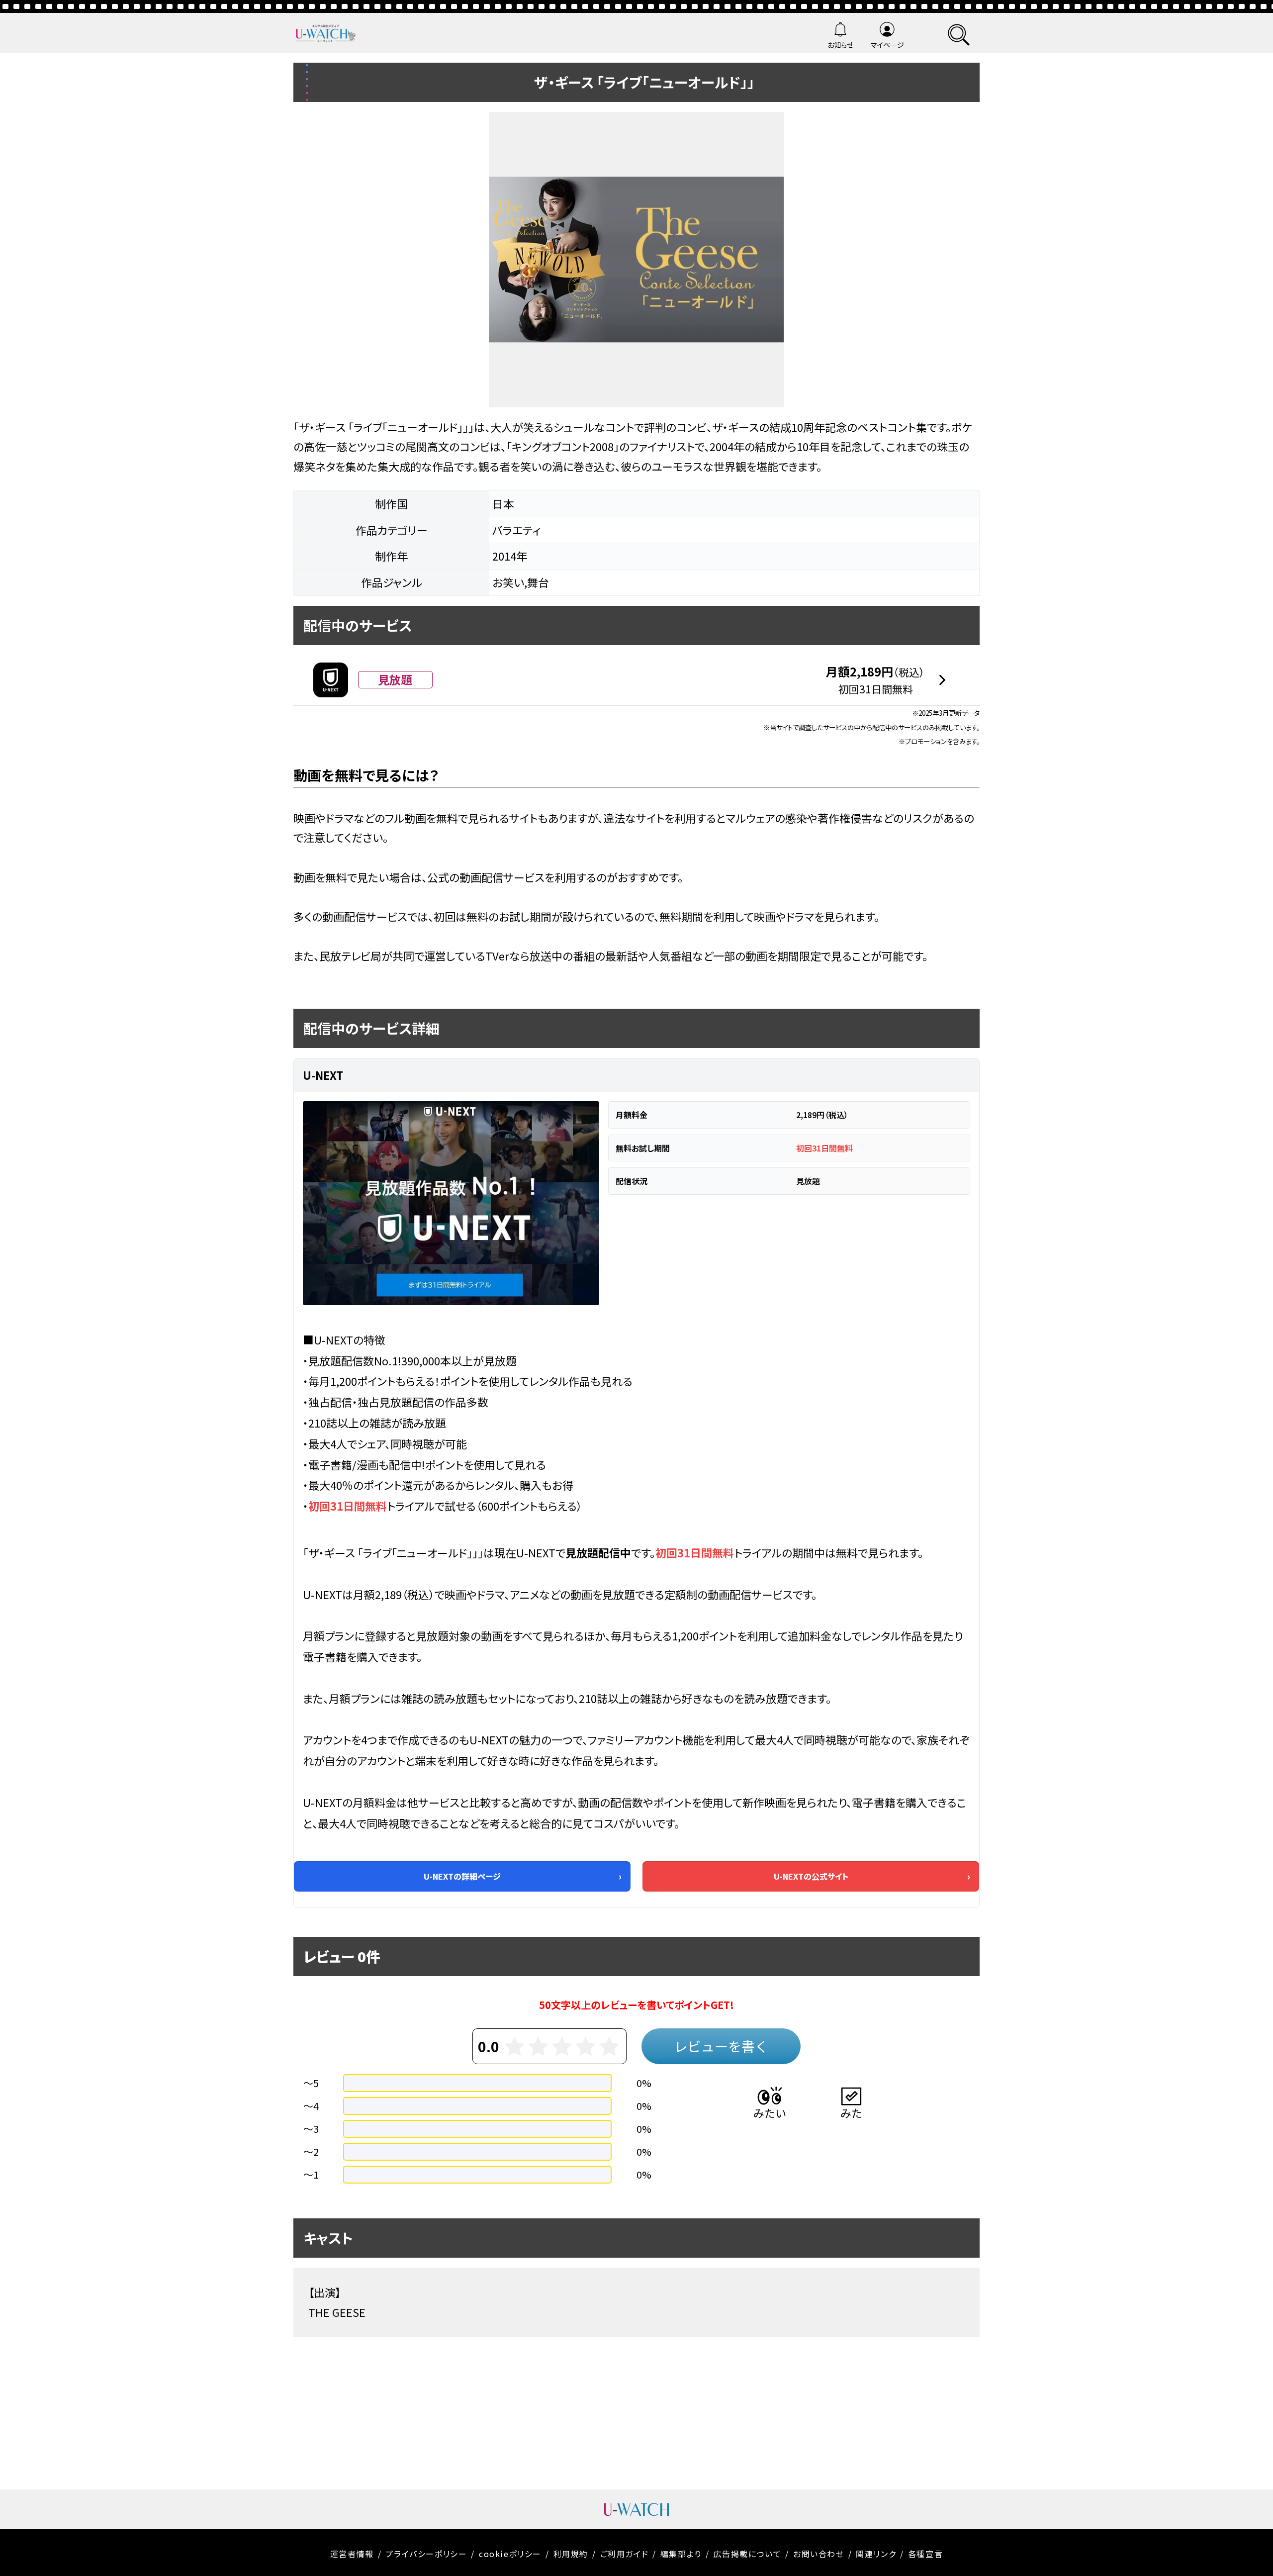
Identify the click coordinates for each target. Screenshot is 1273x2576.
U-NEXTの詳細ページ (462, 1876)
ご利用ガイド (625, 2554)
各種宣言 (925, 2554)
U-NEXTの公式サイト (811, 1876)
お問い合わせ (819, 2554)
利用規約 (571, 2554)
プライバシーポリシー (426, 2554)
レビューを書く (721, 2046)
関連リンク (876, 2554)
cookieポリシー (510, 2554)
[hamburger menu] (959, 33)
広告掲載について (748, 2554)
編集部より (681, 2554)
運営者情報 (352, 2554)
